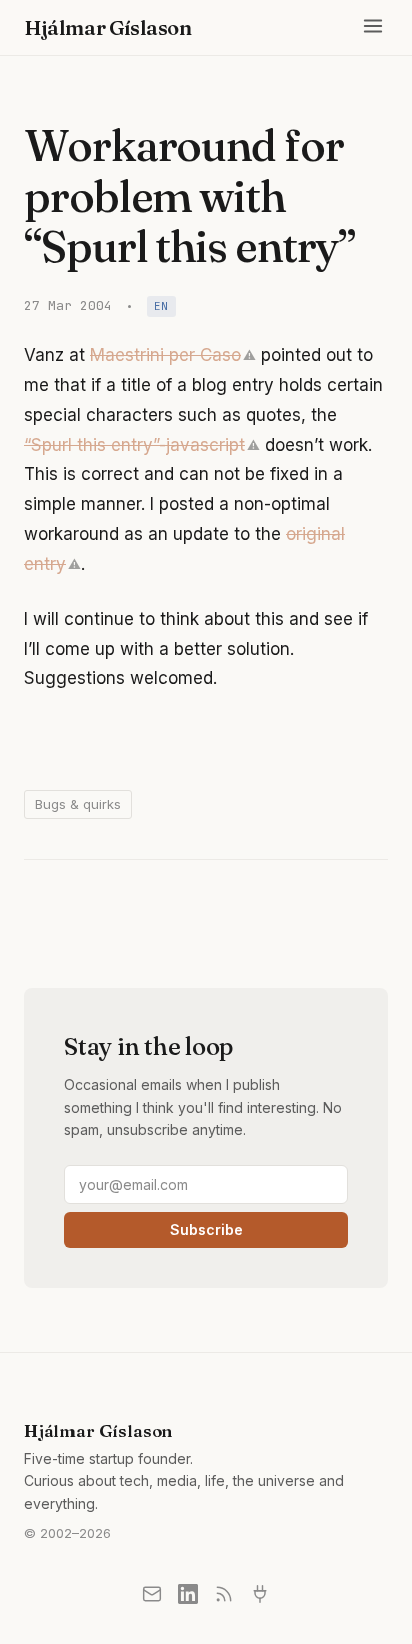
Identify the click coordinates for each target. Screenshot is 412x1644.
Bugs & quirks (78, 804)
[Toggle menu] (373, 27)
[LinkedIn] (188, 1594)
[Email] (152, 1594)
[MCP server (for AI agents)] (260, 1594)
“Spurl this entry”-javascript (134, 445)
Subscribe (206, 1229)
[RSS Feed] (224, 1594)
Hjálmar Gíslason (108, 27)
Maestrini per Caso (165, 355)
